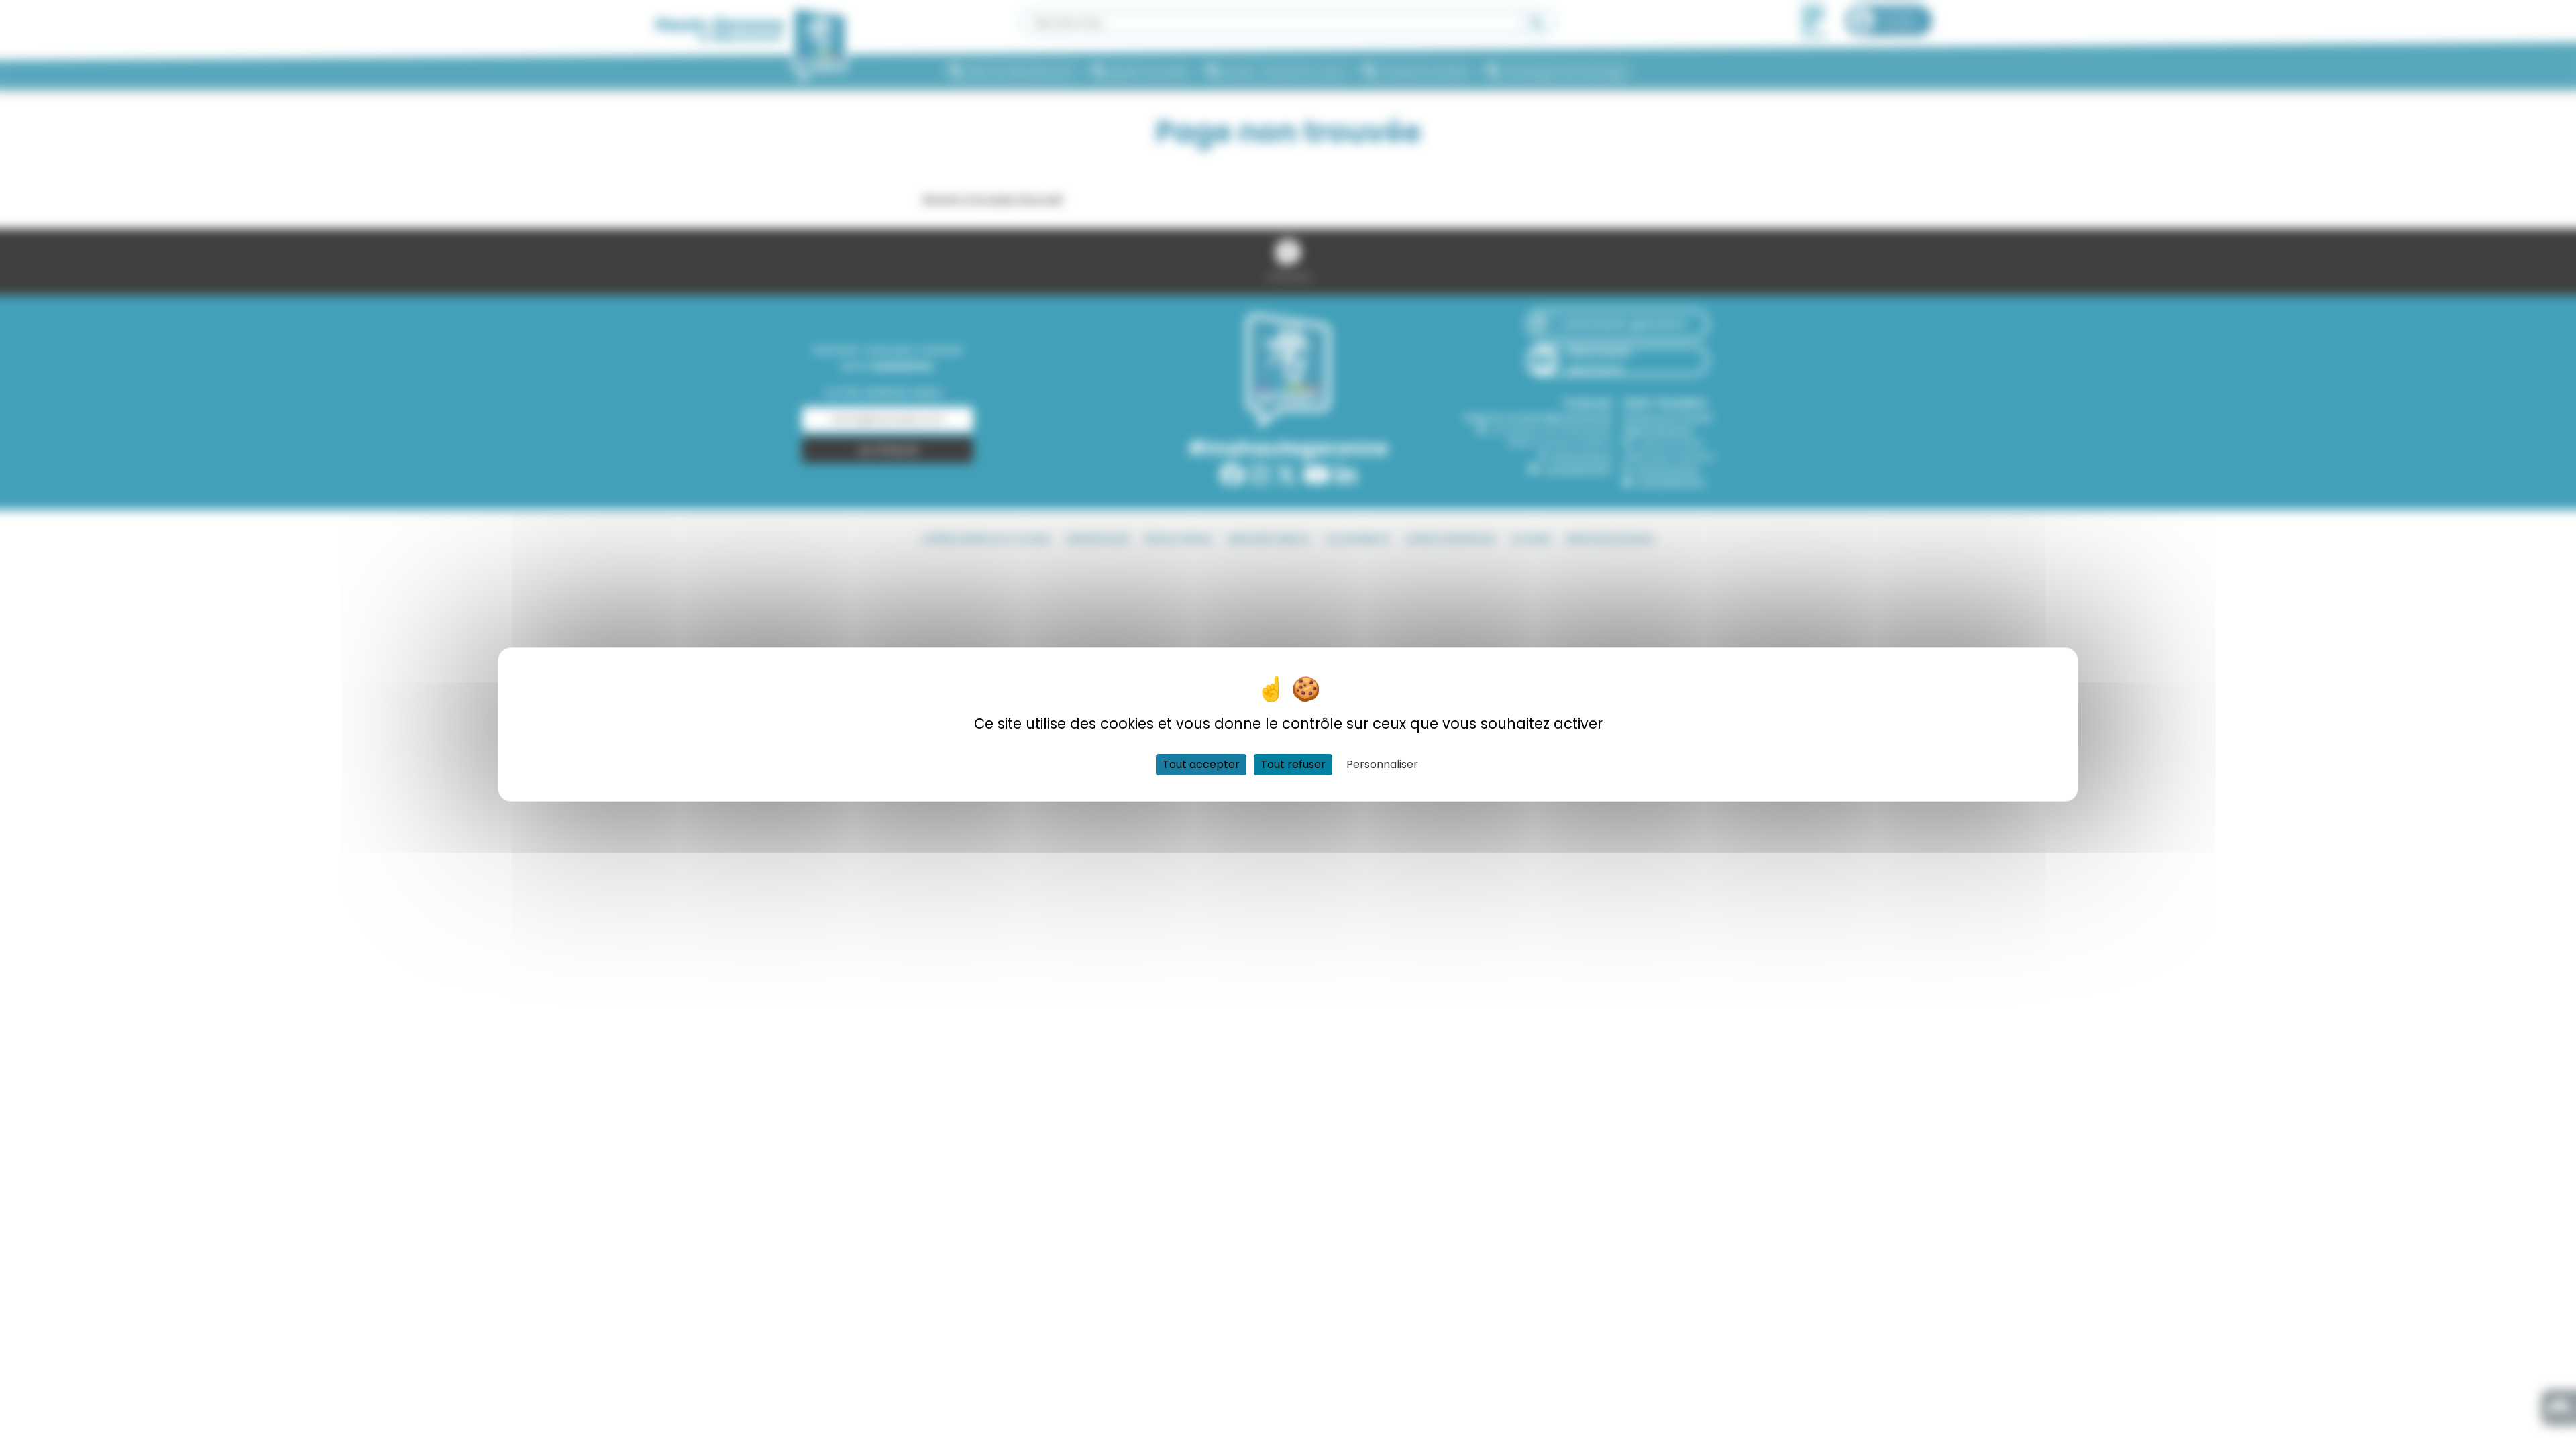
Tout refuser (1293, 764)
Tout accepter (1201, 764)
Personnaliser (1382, 764)
